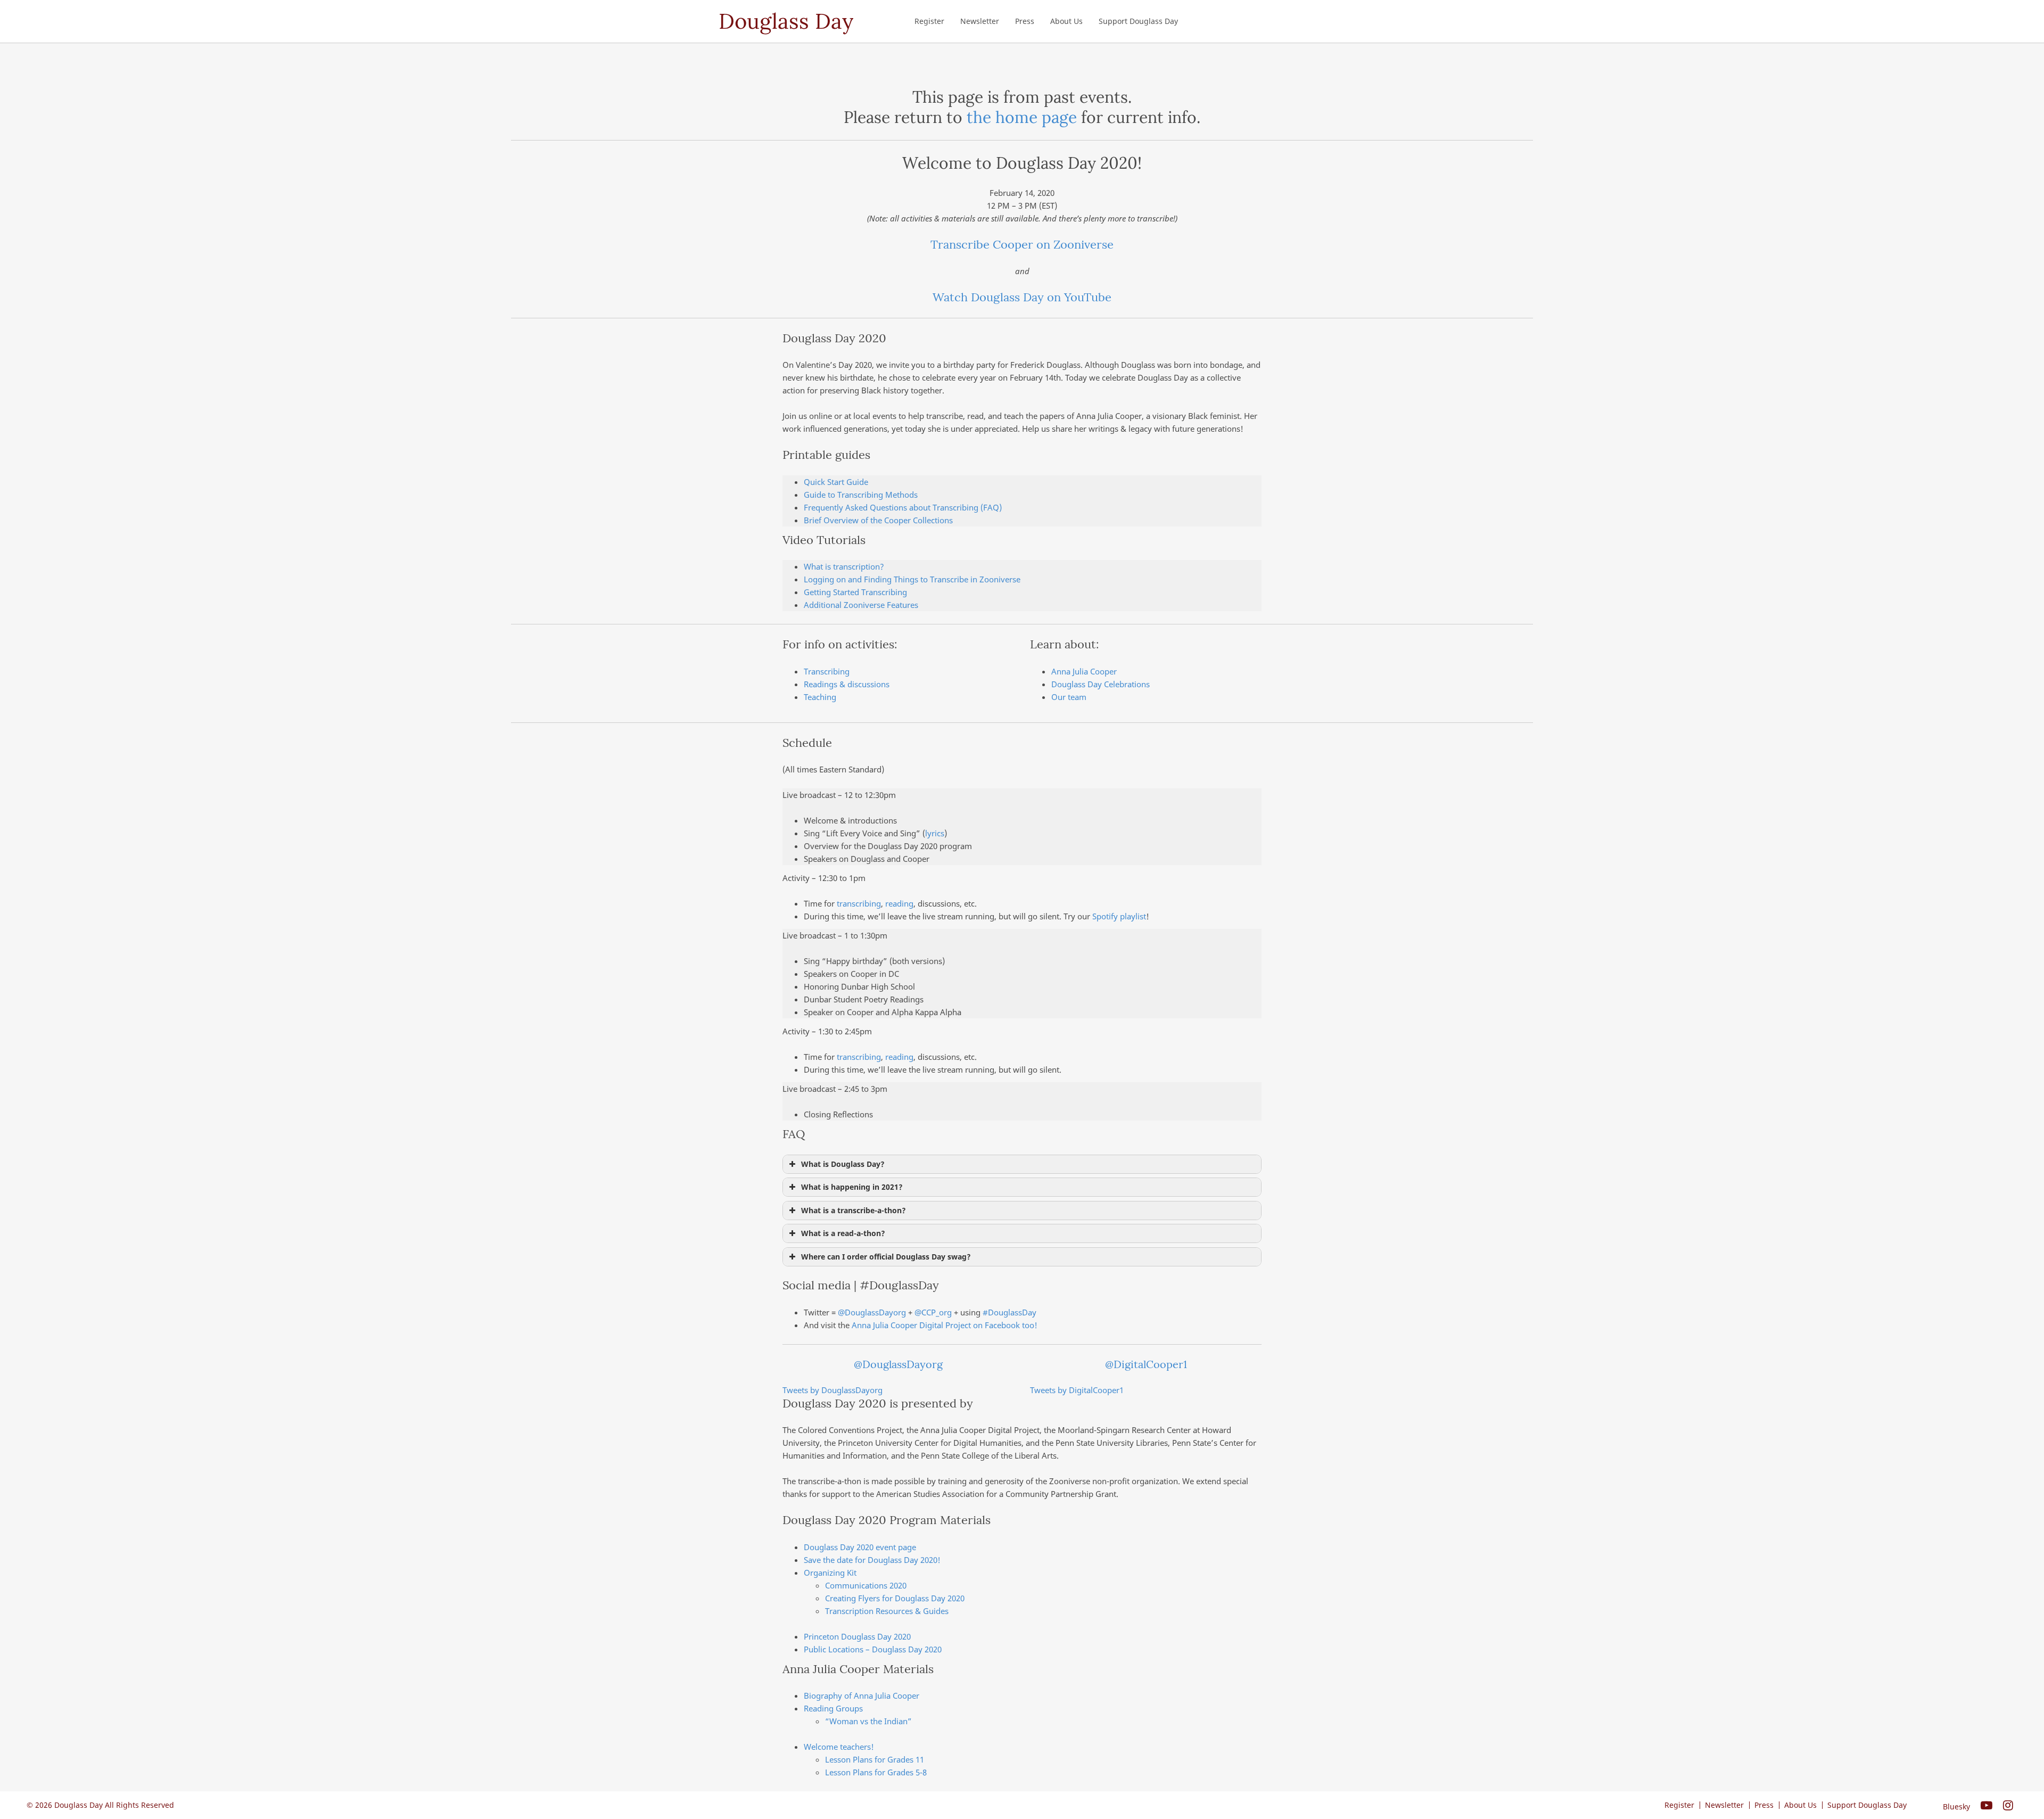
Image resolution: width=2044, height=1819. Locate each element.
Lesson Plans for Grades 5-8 (876, 1772)
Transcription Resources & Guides (887, 1611)
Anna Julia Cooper (1084, 671)
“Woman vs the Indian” (868, 1721)
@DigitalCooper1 (1146, 1364)
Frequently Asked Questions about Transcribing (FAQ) (903, 507)
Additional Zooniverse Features (861, 605)
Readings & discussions (847, 684)
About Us (1066, 21)
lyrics (935, 833)
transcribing (859, 903)
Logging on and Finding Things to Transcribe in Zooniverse (912, 579)
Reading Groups (833, 1708)
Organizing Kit (830, 1573)
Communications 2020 (866, 1585)
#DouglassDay (1009, 1312)
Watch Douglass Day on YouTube (1022, 297)
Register (929, 21)
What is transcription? (844, 566)
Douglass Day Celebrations (1101, 684)
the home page (1022, 117)
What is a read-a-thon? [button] (843, 1233)
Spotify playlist (1119, 916)
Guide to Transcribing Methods (861, 495)
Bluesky (1956, 1806)
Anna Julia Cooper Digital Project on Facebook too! (945, 1325)
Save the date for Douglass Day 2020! (872, 1560)
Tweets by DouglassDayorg (833, 1390)
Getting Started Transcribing (855, 592)
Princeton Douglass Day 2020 (857, 1636)
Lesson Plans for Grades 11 (875, 1759)
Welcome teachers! (839, 1747)
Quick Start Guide (836, 482)
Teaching (820, 697)
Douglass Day (786, 21)
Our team (1069, 697)
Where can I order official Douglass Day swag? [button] (886, 1257)
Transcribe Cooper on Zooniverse (1022, 244)
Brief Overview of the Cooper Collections (878, 520)
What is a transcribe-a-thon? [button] (854, 1211)
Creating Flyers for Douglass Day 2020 (895, 1598)
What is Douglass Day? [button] (843, 1164)
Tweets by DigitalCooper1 (1077, 1390)
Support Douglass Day (1138, 21)
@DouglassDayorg (872, 1312)
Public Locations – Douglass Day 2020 (873, 1649)
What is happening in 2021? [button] (852, 1187)
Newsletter (980, 21)
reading (899, 903)
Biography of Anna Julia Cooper (862, 1695)
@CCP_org (933, 1312)
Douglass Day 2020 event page (860, 1547)
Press (1025, 21)
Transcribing (827, 671)
